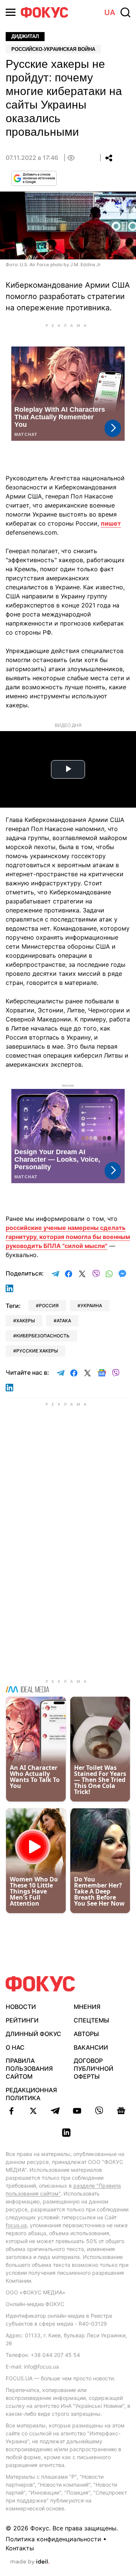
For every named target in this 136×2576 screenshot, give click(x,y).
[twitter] (33, 2111)
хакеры (25, 1321)
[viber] (99, 2111)
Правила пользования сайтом (29, 2068)
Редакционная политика (31, 2094)
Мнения (87, 2007)
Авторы (86, 2034)
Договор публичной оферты (93, 2068)
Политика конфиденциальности (53, 2539)
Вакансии (91, 2047)
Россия (49, 1306)
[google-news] (121, 2111)
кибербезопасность (43, 1336)
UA (110, 12)
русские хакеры (37, 1351)
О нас (15, 2047)
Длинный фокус (33, 2034)
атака (64, 1321)
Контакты (20, 2548)
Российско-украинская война (53, 49)
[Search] (125, 12)
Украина (91, 1306)
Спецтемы (91, 2020)
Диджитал (25, 36)
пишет (111, 523)
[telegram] (55, 2111)
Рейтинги (22, 2020)
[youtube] (77, 2111)
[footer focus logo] (40, 1984)
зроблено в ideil (30, 2562)
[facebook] (11, 2111)
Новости (21, 2007)
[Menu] (11, 12)
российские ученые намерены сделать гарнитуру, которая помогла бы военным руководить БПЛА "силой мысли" (68, 1237)
